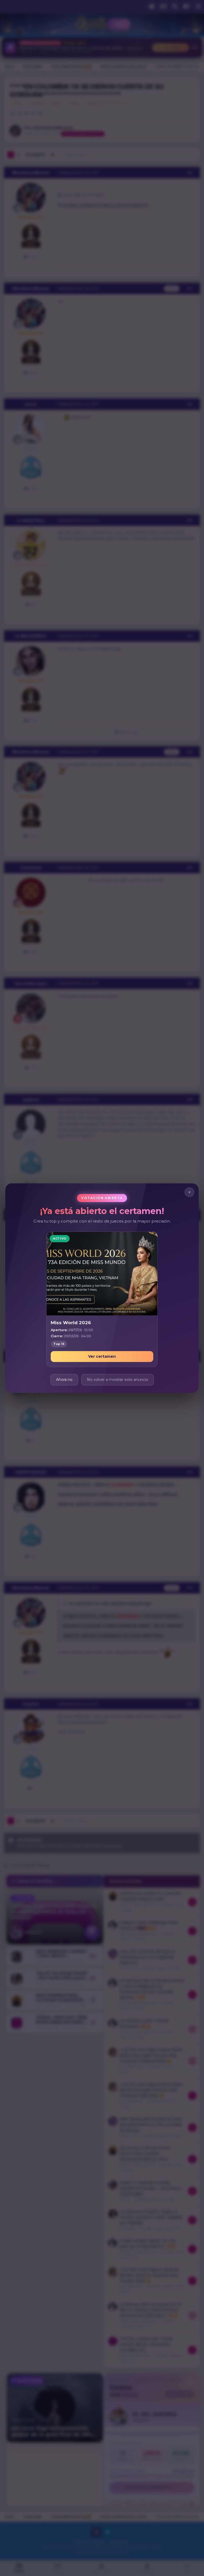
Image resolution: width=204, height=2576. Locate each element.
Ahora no (64, 1379)
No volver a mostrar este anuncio (118, 1379)
